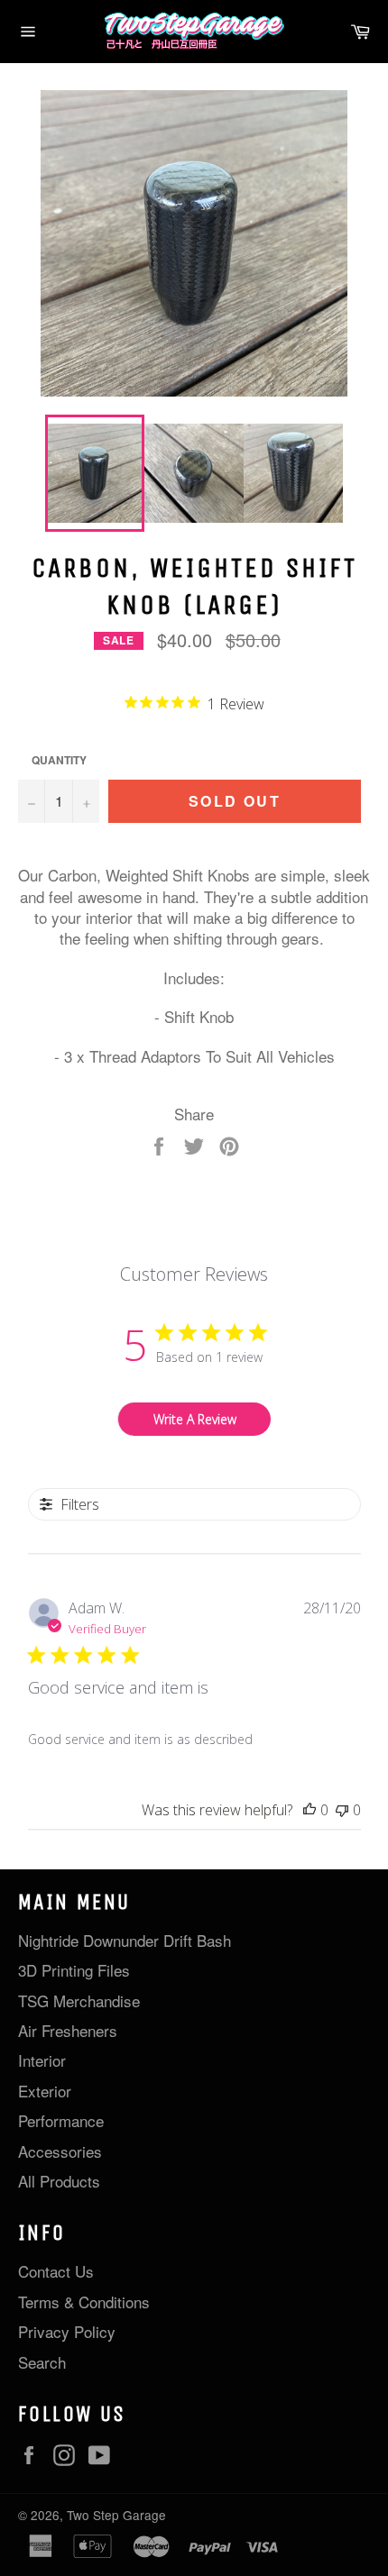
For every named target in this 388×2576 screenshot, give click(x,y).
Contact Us (56, 2271)
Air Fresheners (68, 2030)
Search (42, 2362)
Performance (61, 2120)
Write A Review (195, 1419)
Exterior (45, 2091)
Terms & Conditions (84, 2302)
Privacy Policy (67, 2331)
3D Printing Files (74, 1970)
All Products (59, 2181)
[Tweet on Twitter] (196, 1143)
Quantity (59, 761)
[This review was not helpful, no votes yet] (342, 1810)
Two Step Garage (116, 2515)
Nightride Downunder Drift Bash (125, 1940)
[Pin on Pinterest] (229, 1143)
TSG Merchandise (79, 2001)
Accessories (60, 2151)
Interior (42, 2060)
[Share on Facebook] (161, 1143)
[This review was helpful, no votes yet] (309, 1810)
